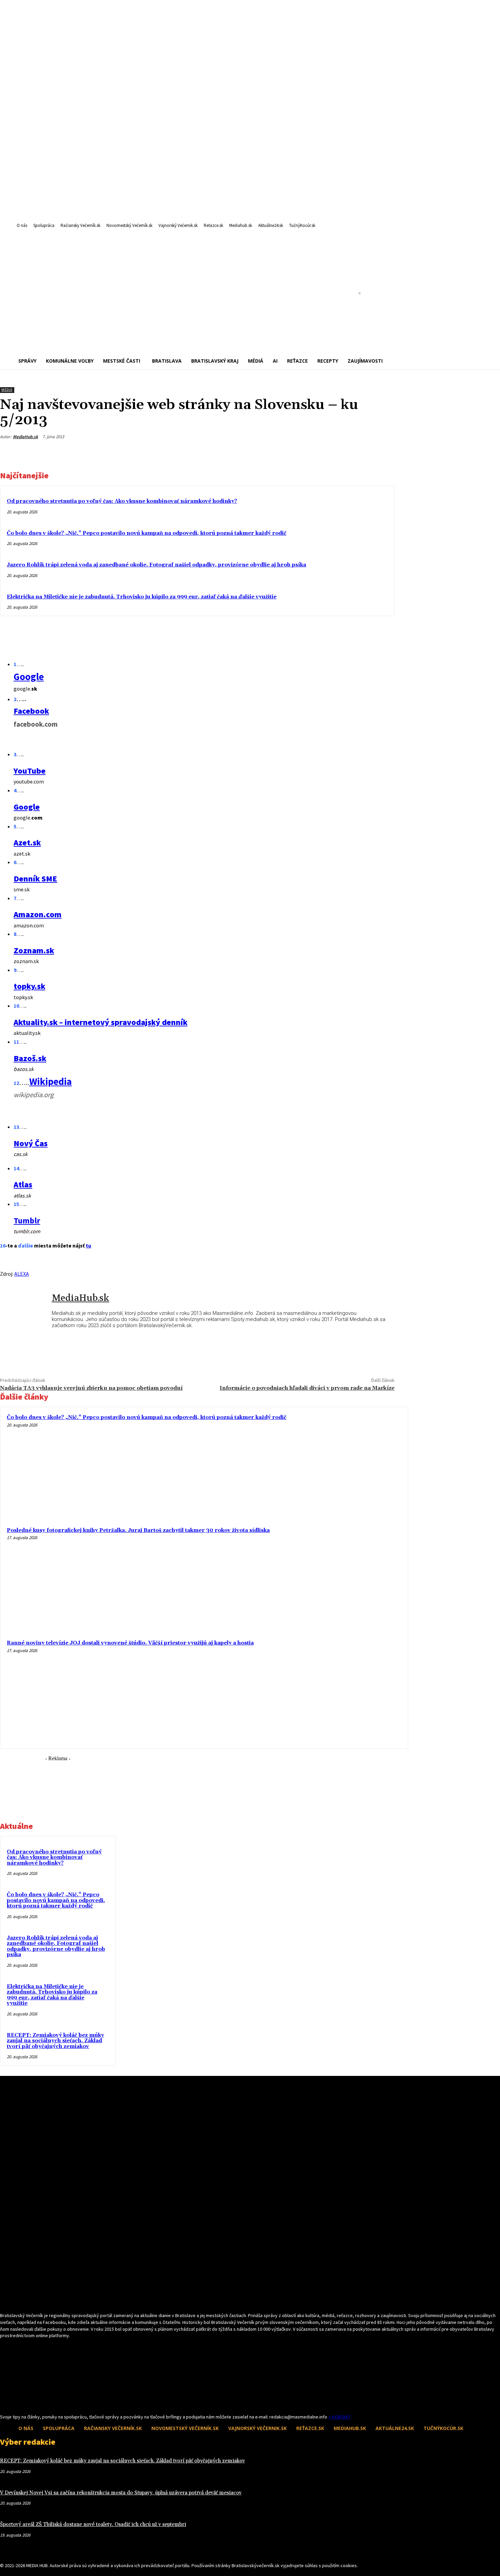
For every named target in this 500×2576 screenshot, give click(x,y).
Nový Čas (31, 1143)
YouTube (30, 771)
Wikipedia (51, 1081)
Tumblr (27, 1220)
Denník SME (35, 879)
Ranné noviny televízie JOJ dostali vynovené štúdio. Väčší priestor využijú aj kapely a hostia (130, 1643)
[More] (383, 453)
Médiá (7, 390)
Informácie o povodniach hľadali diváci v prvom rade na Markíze (307, 1388)
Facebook (31, 711)
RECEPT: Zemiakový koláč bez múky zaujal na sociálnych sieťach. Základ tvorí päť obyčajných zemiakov (55, 2041)
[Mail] (16, 2401)
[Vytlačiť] (358, 453)
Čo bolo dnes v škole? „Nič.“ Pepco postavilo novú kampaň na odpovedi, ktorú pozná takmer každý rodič (147, 533)
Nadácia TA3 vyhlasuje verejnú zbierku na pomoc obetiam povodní (91, 1388)
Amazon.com (38, 914)
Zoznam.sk (34, 950)
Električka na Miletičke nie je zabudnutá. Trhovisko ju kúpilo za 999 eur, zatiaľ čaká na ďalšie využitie (142, 597)
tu (88, 1245)
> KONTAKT (339, 2417)
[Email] (334, 453)
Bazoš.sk (30, 1058)
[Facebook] (309, 453)
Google (29, 677)
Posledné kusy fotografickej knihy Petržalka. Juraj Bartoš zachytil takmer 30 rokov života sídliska (138, 1530)
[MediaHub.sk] (26, 1312)
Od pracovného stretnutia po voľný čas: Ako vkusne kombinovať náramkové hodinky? (122, 501)
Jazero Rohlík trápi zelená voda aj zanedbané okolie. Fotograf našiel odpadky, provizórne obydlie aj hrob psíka (156, 565)
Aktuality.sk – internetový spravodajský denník (101, 1022)
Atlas (23, 1184)
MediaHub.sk (26, 437)
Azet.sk (27, 843)
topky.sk (29, 986)
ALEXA (22, 1274)
